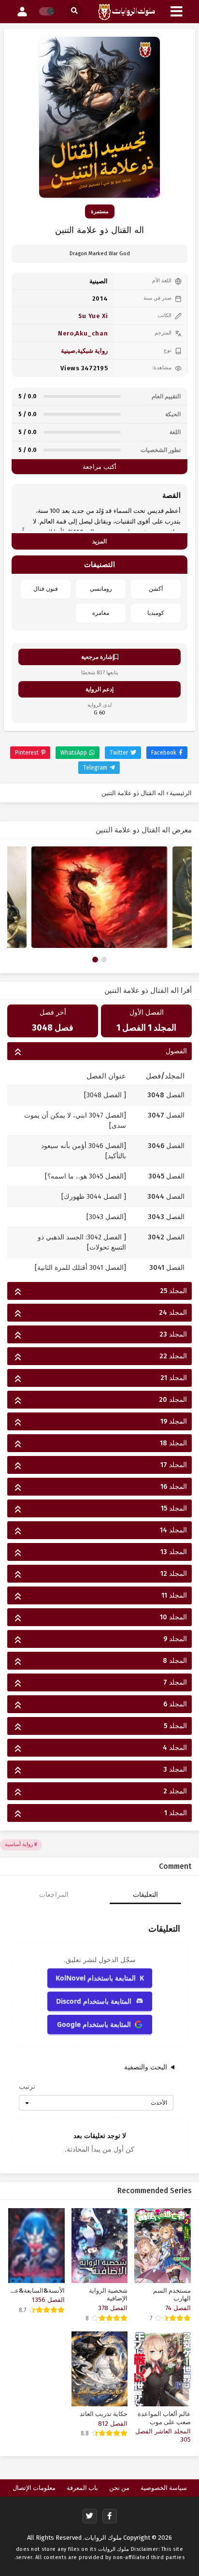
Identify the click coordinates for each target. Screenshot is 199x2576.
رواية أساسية (19, 1844)
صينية (68, 351)
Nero (66, 333)
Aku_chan (92, 333)
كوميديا (156, 613)
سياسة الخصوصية (164, 2488)
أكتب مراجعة (99, 467)
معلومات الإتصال (34, 2488)
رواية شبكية (93, 351)
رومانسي (101, 589)
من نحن (119, 2488)
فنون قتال (46, 589)
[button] (95, 960)
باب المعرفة (82, 2488)
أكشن (156, 589)
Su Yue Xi (93, 316)
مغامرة (101, 613)
